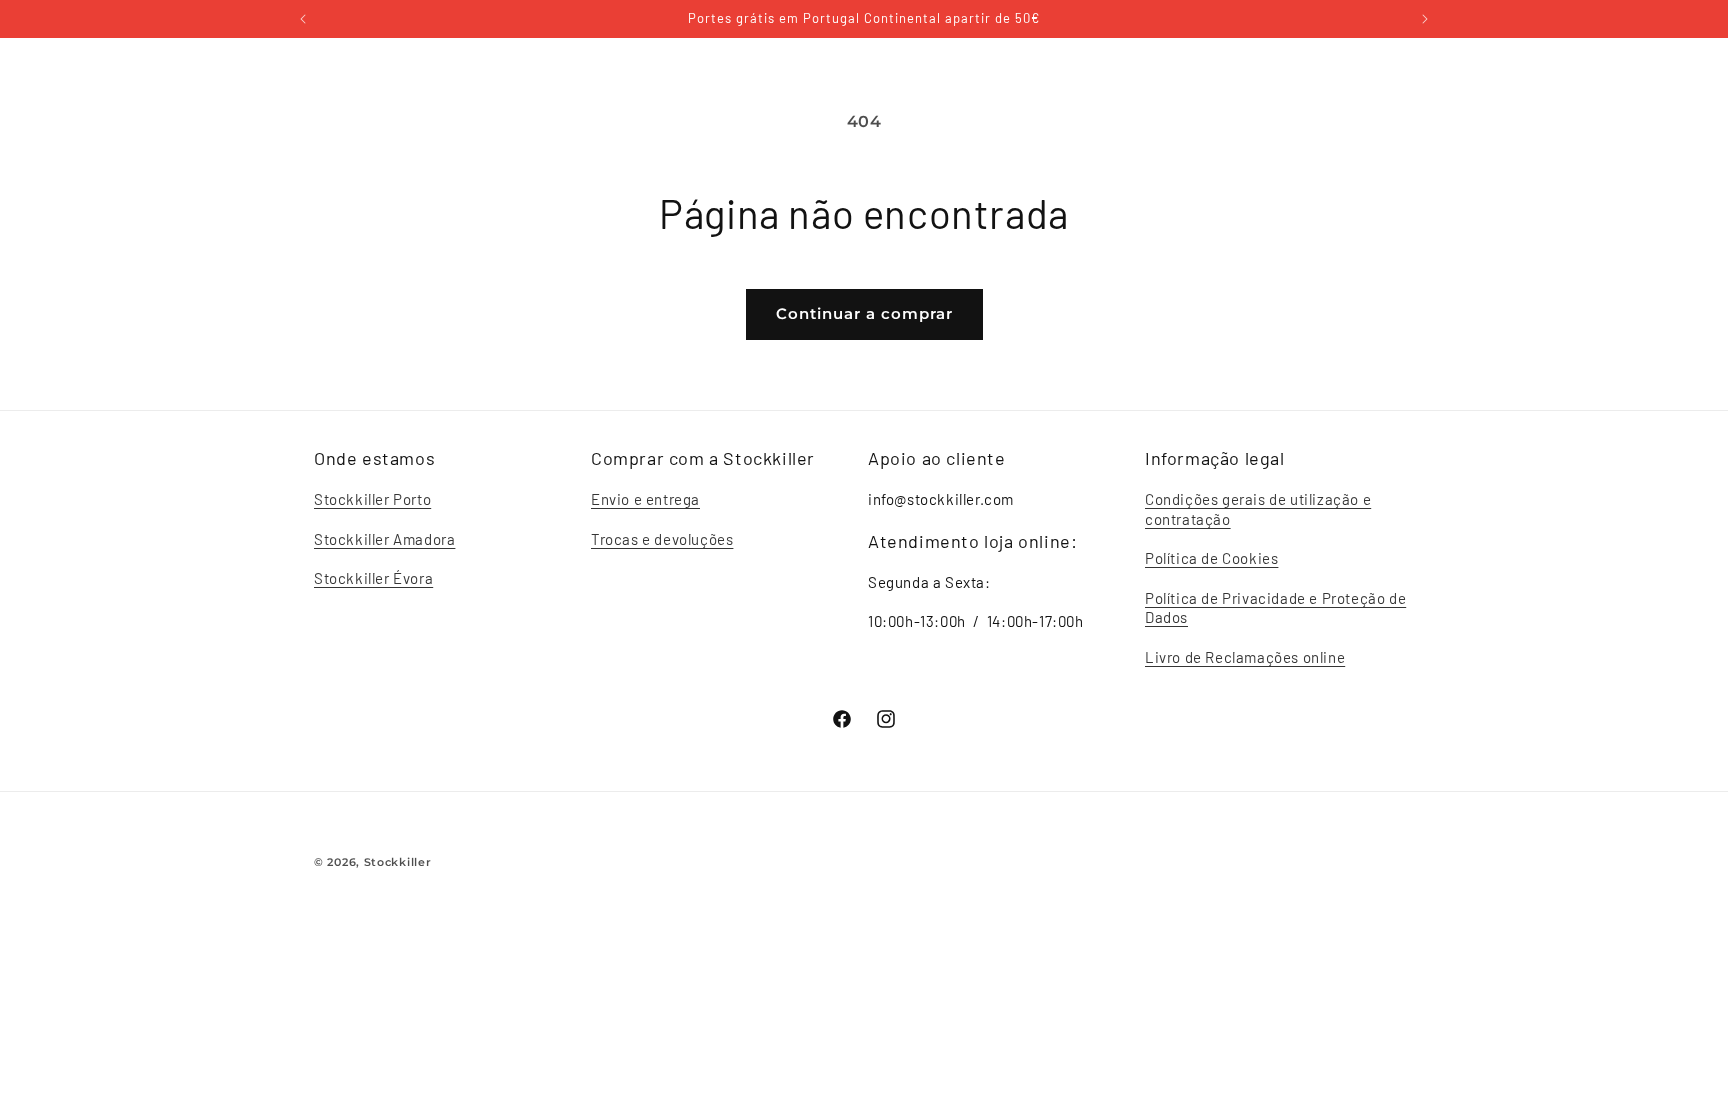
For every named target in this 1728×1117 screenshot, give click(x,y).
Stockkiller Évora (373, 578)
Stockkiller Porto (372, 499)
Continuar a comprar (864, 313)
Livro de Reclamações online (1245, 657)
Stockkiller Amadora (384, 539)
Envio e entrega (645, 499)
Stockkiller (398, 862)
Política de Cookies (1211, 558)
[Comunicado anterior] (303, 19)
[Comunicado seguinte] (1425, 19)
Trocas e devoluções (662, 539)
